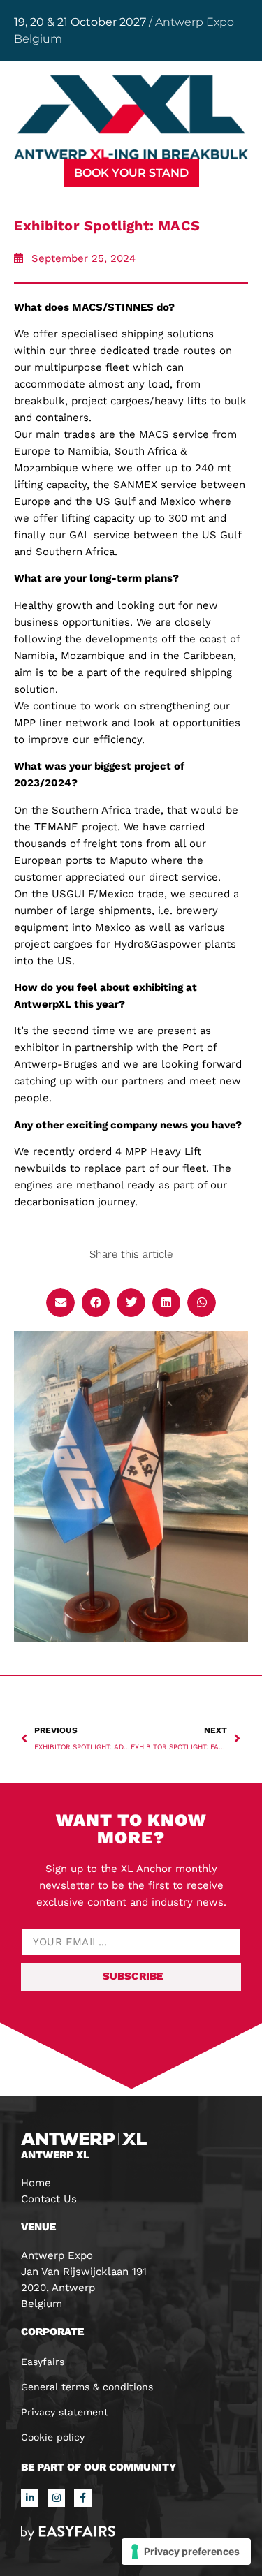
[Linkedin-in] (30, 2498)
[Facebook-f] (83, 2498)
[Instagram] (56, 2498)
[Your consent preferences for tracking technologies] (186, 2552)
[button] (131, 173)
